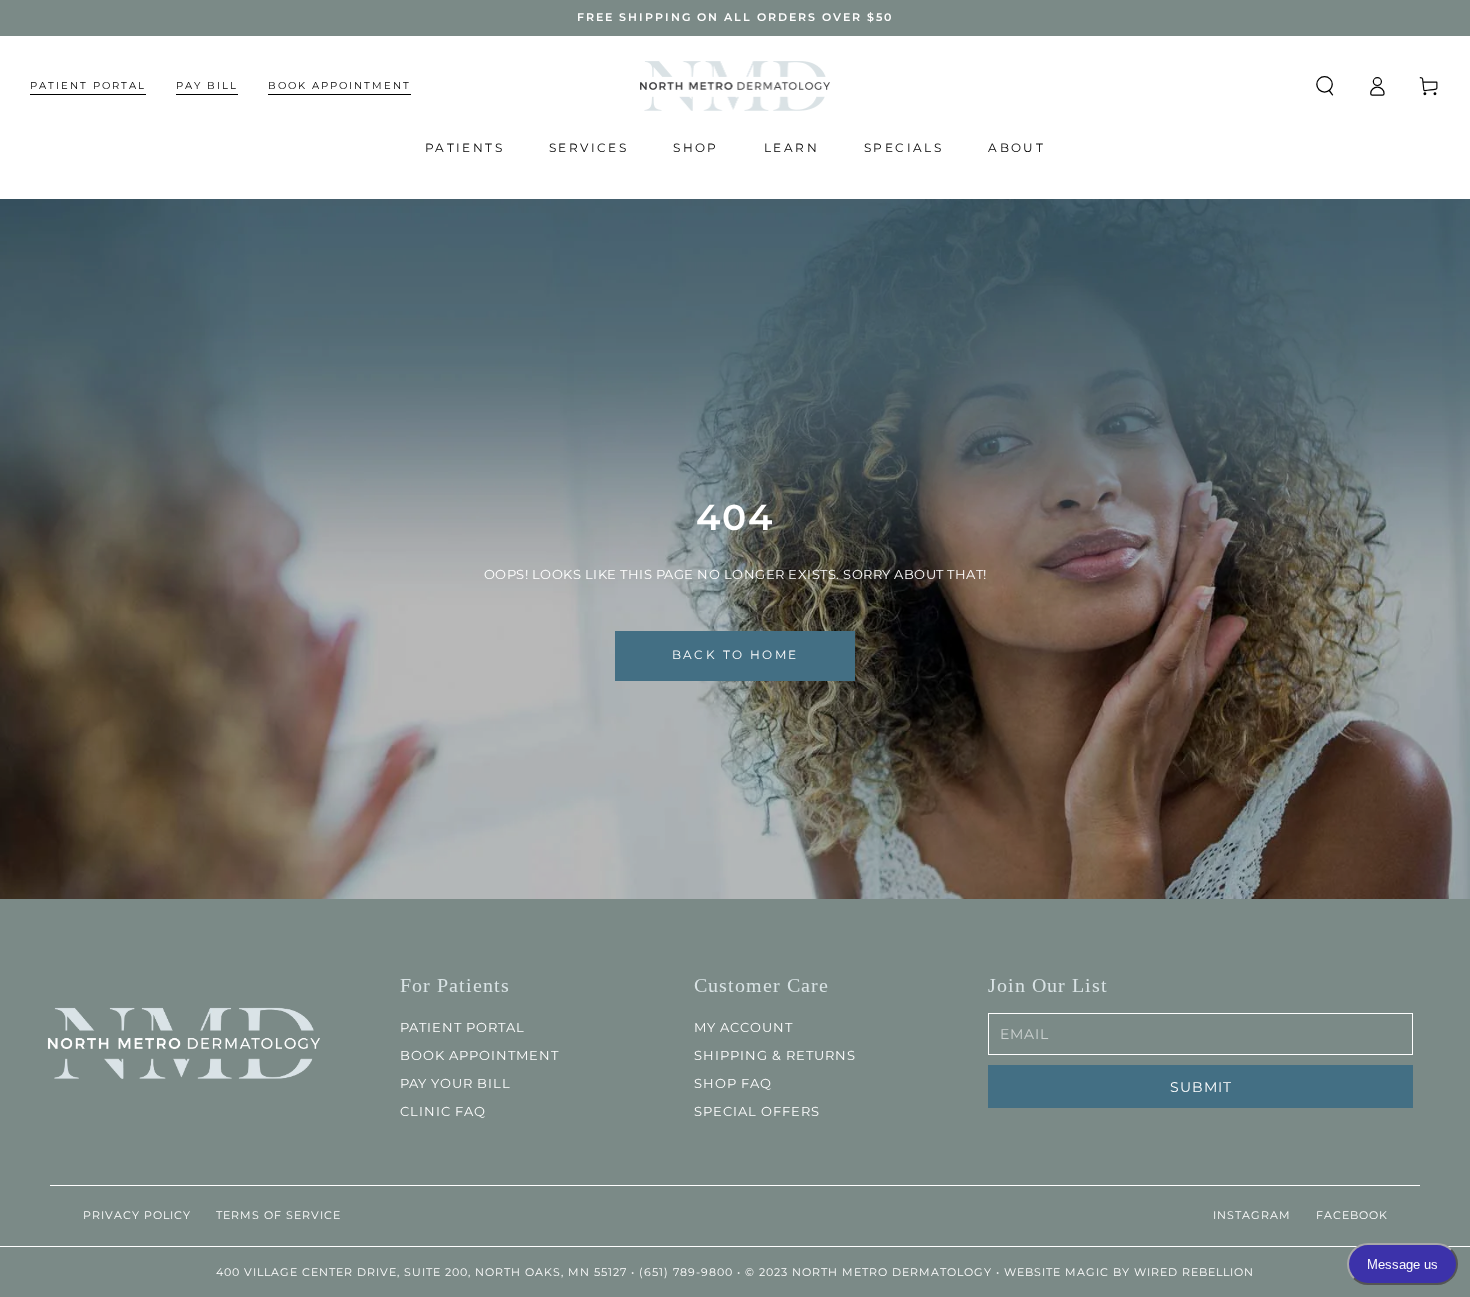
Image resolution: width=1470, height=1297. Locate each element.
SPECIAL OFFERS (757, 1111)
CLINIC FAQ (443, 1111)
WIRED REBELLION (1194, 1272)
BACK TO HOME (735, 654)
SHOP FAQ (733, 1083)
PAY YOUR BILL (455, 1083)
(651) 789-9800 (686, 1272)
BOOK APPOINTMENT (479, 1055)
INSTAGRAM (1252, 1215)
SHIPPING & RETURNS (775, 1055)
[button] (1325, 86)
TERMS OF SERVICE (278, 1215)
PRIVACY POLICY (137, 1215)
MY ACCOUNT (743, 1027)
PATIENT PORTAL (462, 1027)
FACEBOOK (1352, 1215)
